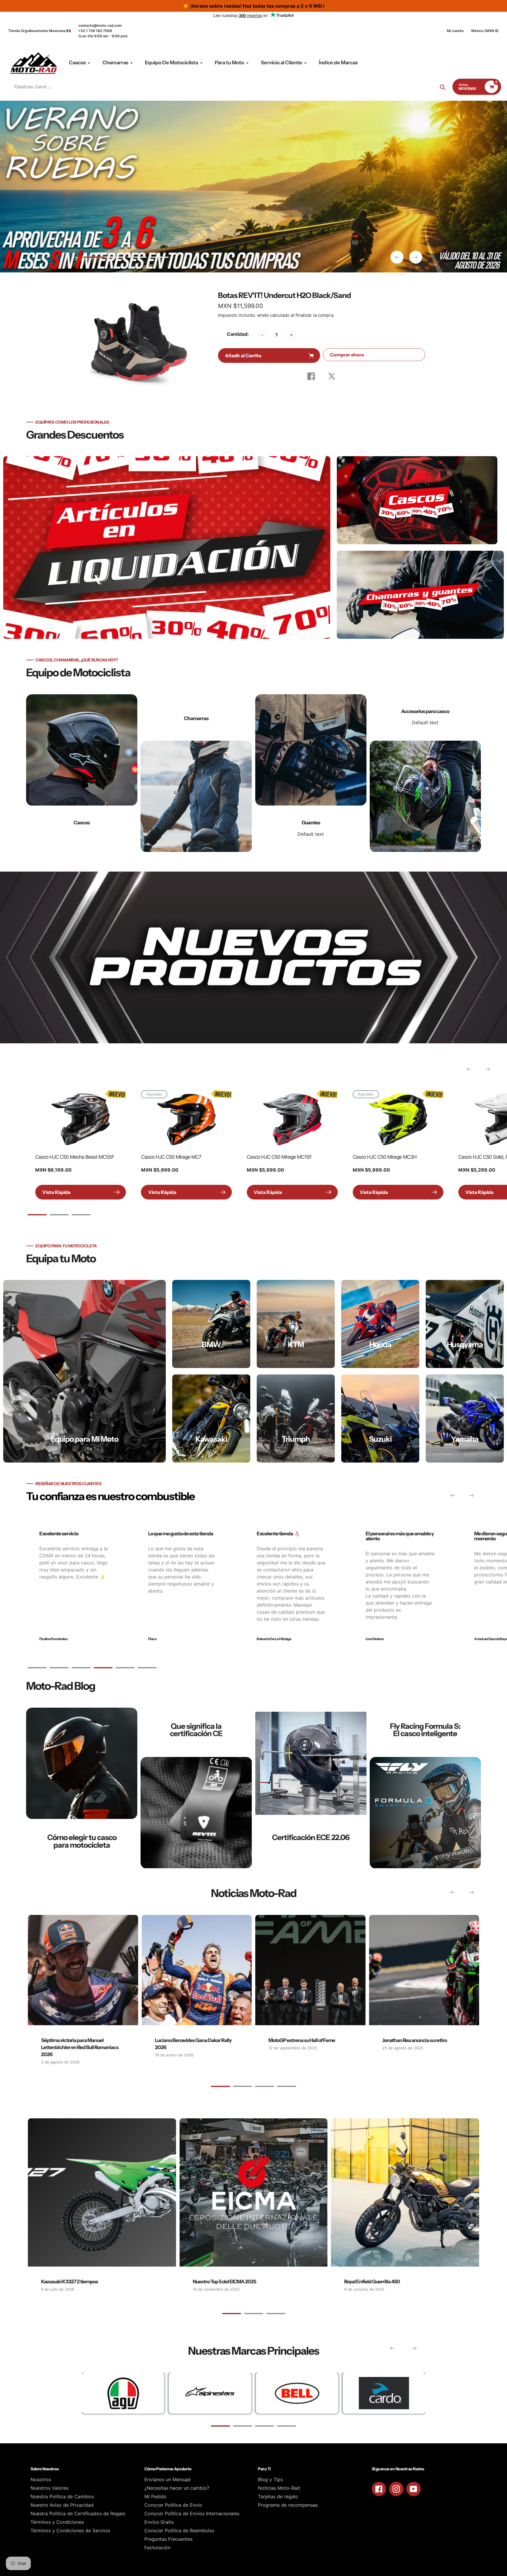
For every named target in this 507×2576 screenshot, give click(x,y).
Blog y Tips (270, 2479)
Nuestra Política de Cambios (62, 2496)
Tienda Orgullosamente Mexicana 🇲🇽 (39, 31)
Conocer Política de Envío (173, 2505)
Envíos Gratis (159, 2522)
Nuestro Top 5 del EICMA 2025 (224, 2282)
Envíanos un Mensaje (168, 2479)
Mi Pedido (156, 2496)
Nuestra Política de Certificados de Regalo (78, 2513)
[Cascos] (82, 773)
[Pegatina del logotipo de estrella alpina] (210, 2393)
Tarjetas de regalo (278, 2496)
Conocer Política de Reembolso (179, 2530)
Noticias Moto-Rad (279, 2488)
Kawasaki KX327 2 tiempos (70, 2282)
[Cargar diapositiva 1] (93, 258)
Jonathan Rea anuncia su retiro (415, 2040)
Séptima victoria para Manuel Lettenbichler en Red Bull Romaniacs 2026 (80, 2047)
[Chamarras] (196, 773)
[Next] (488, 1069)
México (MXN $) (485, 31)
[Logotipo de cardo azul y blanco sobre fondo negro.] (384, 2393)
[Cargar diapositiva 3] (137, 258)
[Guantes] (311, 773)
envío (264, 315)
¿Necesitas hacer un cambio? (177, 2488)
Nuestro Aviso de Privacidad (62, 2505)
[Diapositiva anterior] (397, 257)
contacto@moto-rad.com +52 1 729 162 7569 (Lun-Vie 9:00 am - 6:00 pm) (103, 31)
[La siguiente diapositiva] (416, 257)
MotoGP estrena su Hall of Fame (302, 2040)
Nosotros (41, 2479)
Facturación (157, 2548)
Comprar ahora (347, 355)
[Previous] (469, 1069)
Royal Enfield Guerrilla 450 (372, 2282)
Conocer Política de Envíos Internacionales (192, 2513)
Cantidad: (238, 334)
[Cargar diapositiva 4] (159, 258)
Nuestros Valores (49, 2488)
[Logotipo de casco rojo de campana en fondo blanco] (297, 2393)
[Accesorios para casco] (425, 773)
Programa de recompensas (288, 2505)
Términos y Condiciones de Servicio (70, 2530)
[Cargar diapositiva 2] (115, 258)
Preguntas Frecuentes (168, 2539)
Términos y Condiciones (57, 2522)
